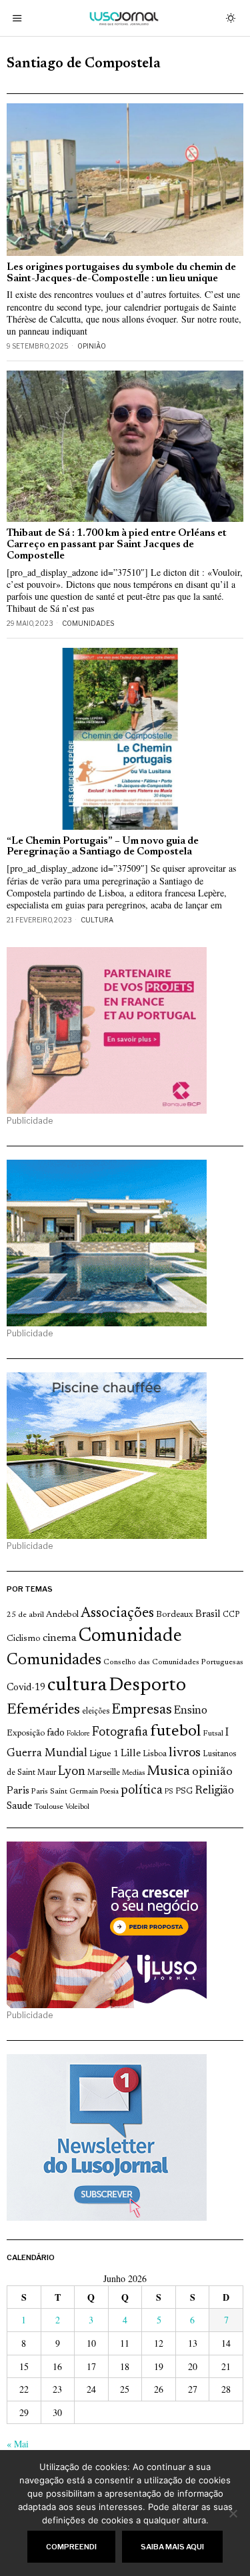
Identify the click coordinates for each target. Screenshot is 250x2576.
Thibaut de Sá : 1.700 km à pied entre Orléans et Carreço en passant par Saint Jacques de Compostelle (117, 545)
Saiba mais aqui (172, 2547)
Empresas (142, 1710)
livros (185, 1753)
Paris (18, 1791)
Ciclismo (24, 1639)
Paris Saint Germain (65, 1792)
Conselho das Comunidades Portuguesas (173, 1662)
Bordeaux (175, 1615)
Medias (133, 1773)
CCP (231, 1615)
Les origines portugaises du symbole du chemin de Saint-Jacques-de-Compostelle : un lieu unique (121, 273)
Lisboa (155, 1754)
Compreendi (71, 2547)
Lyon (72, 1772)
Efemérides (43, 1710)
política (142, 1791)
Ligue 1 (104, 1754)
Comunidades (88, 623)
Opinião (92, 346)
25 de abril (25, 1615)
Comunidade (130, 1637)
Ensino (191, 1711)
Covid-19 (26, 1688)
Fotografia (120, 1733)
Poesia (109, 1792)
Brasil (208, 1615)
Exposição (26, 1733)
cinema (60, 1638)
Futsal (213, 1734)
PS (169, 1792)
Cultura (97, 920)
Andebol (62, 1615)
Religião (214, 1791)
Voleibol (77, 1807)
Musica (168, 1772)
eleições (96, 1712)
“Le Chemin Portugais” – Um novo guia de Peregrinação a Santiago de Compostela (103, 847)
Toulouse (49, 1807)
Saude (19, 1807)
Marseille (104, 1773)
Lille (131, 1754)
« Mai (18, 2444)
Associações (117, 1614)
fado (56, 1733)
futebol (175, 1732)
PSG (184, 1792)
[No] (233, 2513)
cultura (77, 1686)
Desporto (147, 1686)
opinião (212, 1772)
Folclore (78, 1734)
